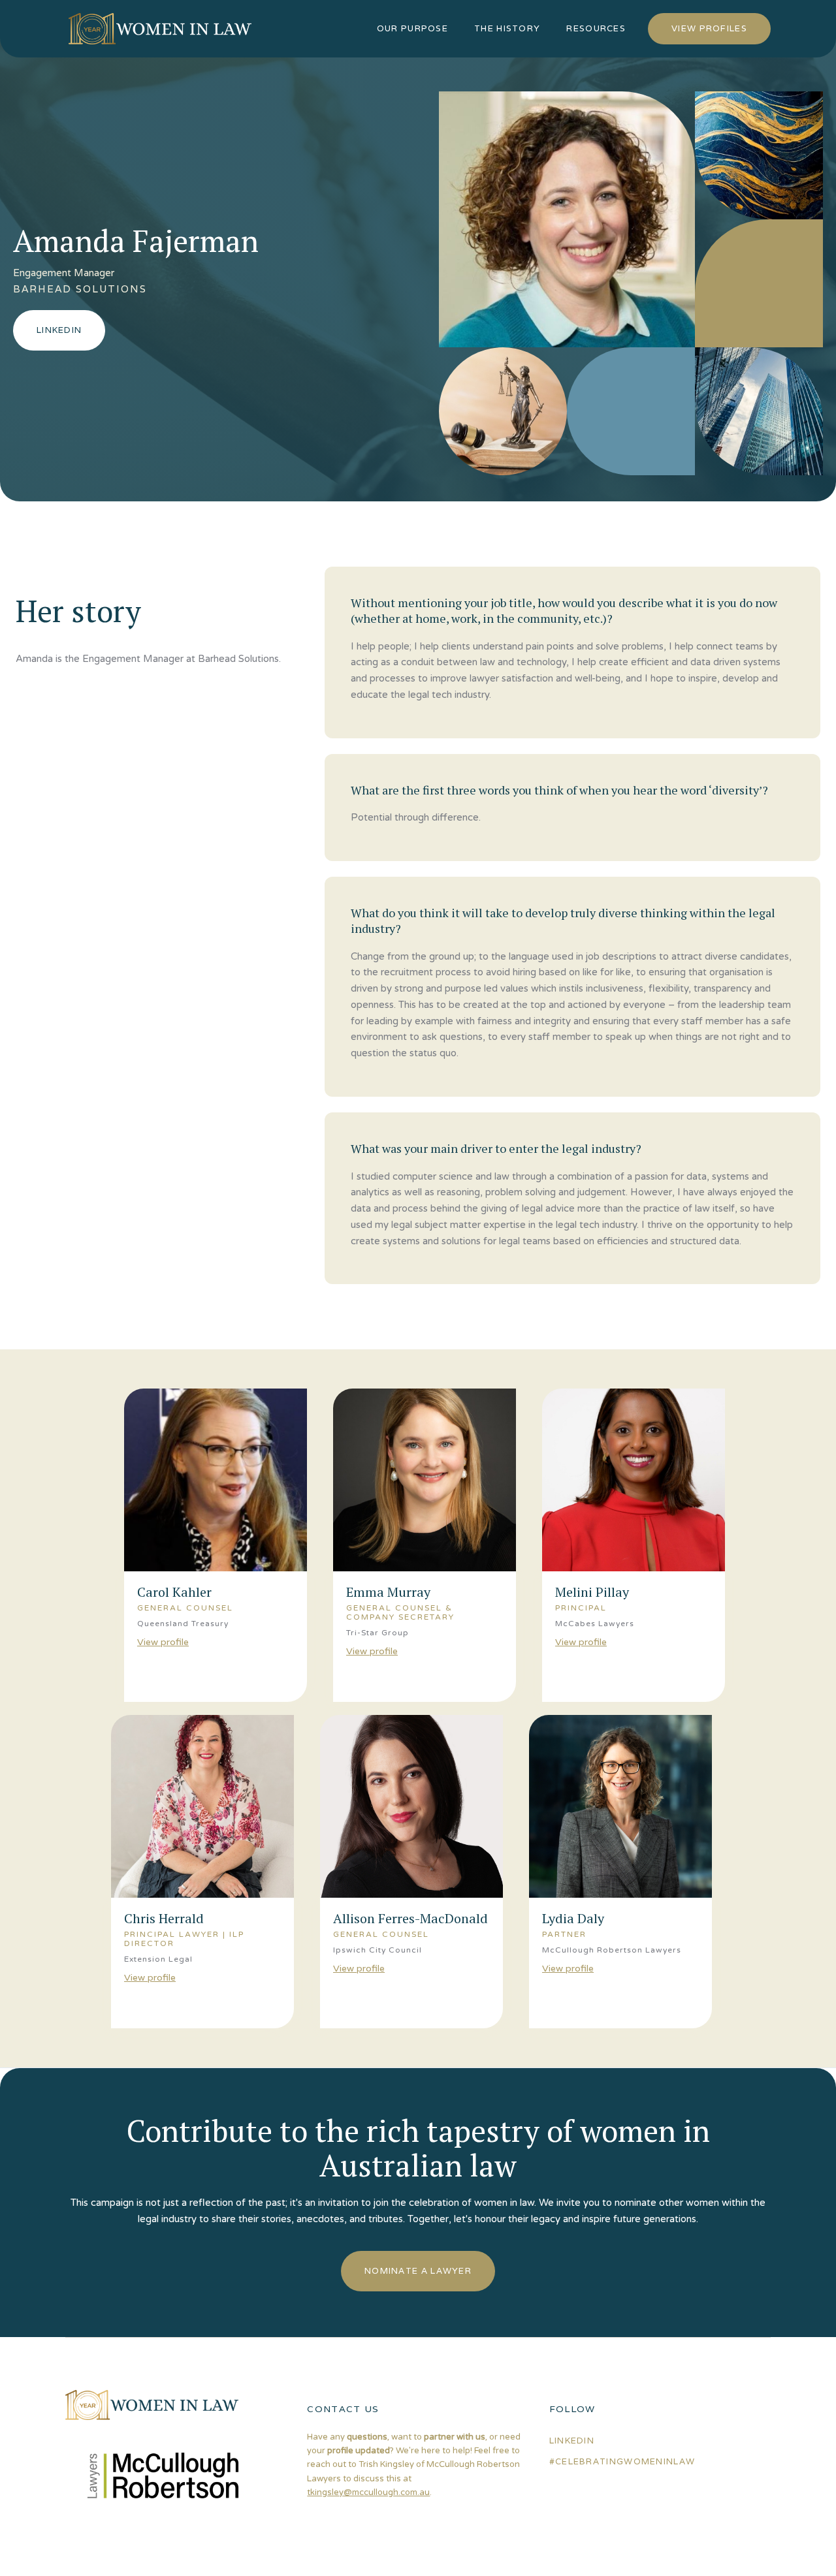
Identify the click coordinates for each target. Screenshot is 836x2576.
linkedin (572, 2441)
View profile (163, 1642)
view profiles (709, 28)
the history (507, 28)
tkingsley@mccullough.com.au (368, 2492)
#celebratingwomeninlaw (622, 2461)
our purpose (412, 28)
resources (596, 28)
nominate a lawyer (418, 2271)
